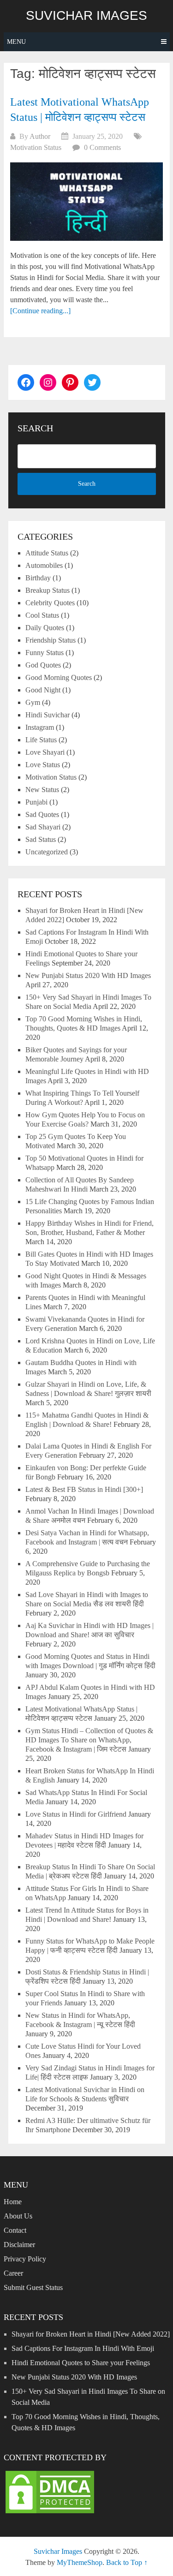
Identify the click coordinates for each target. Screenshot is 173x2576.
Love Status (43, 765)
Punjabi (36, 802)
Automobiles (44, 565)
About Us (18, 2216)
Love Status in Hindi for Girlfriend (76, 1814)
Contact (15, 2230)
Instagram (40, 727)
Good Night (43, 690)
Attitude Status (47, 553)
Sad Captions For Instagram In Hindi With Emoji (83, 2348)
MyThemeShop (80, 2562)
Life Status (41, 740)
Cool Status (42, 615)
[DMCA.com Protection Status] (50, 2513)
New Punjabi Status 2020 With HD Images (88, 975)
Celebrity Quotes (50, 603)
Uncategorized (47, 852)
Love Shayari (45, 752)
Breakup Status (48, 590)
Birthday (38, 578)
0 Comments (102, 147)
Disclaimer (19, 2245)
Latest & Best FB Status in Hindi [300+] (84, 1489)
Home (13, 2202)
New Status (42, 790)
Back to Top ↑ (127, 2562)
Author (40, 136)
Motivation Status (36, 147)
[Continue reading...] (40, 311)
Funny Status (45, 653)
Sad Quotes (42, 814)
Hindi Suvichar (48, 715)
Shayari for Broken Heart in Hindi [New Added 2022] (91, 2334)
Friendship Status (51, 640)
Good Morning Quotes (59, 677)
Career (13, 2273)
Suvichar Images (86, 16)
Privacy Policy (25, 2259)
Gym (33, 702)
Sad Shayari (43, 827)
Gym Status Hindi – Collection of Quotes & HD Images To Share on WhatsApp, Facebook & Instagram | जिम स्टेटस (89, 1740)
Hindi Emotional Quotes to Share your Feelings (81, 2363)
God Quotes (43, 665)
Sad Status (41, 839)
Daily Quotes (45, 628)
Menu (16, 42)
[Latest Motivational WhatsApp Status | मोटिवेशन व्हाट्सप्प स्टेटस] (86, 202)
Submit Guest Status (33, 2287)
